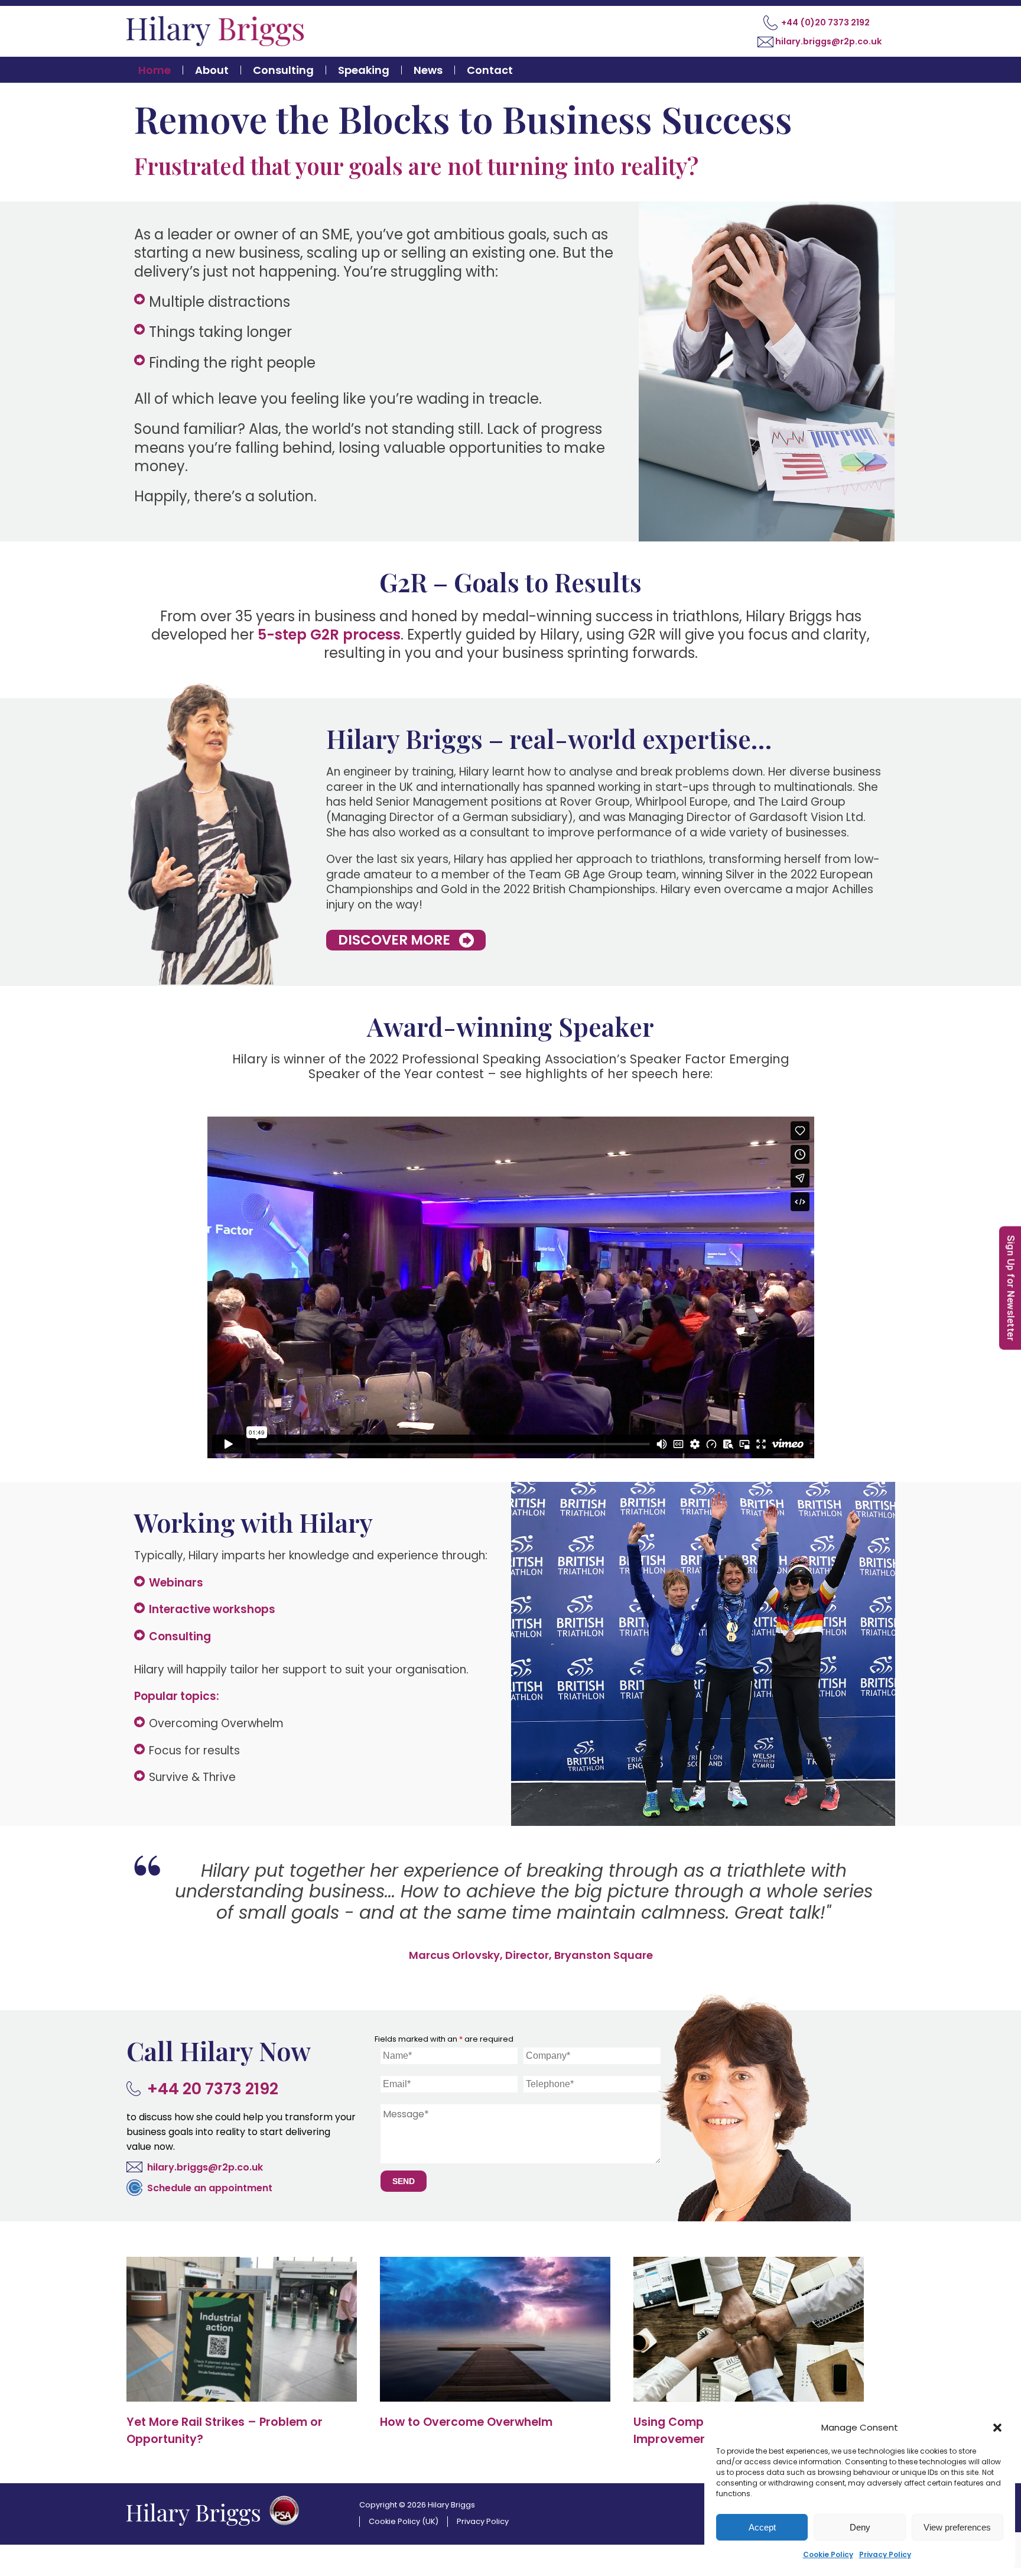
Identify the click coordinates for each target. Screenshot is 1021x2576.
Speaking (364, 70)
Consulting (283, 70)
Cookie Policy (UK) (404, 2514)
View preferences (957, 2527)
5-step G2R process (329, 635)
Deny (860, 2527)
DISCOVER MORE (394, 940)
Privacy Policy (885, 2554)
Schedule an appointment (210, 2180)
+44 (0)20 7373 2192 (825, 22)
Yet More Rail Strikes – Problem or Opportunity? (225, 2423)
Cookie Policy (828, 2554)
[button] (997, 2428)
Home (155, 70)
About (212, 70)
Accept (762, 2527)
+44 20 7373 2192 (213, 2081)
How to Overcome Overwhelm (466, 2414)
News (428, 70)
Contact (490, 70)
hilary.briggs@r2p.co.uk (828, 41)
